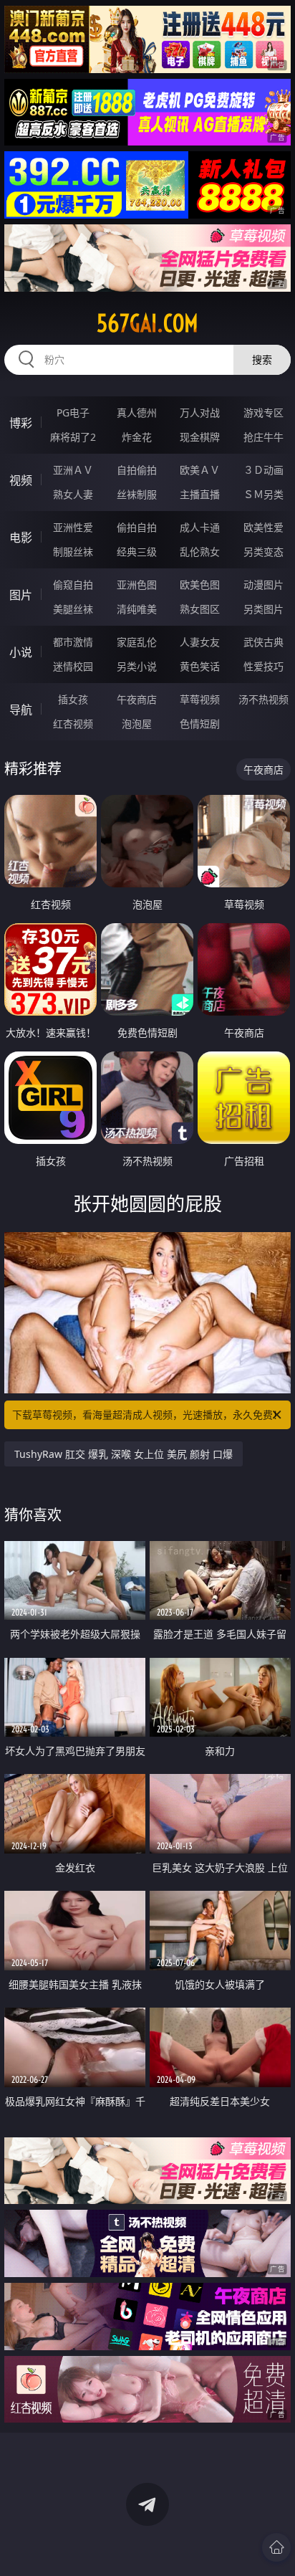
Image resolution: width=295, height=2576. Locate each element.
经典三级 (137, 552)
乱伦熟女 (200, 552)
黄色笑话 (200, 666)
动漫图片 (263, 585)
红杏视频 (73, 724)
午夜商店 (137, 699)
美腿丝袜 (73, 609)
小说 (21, 652)
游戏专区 (263, 412)
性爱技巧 (263, 666)
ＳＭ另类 (263, 494)
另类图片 (263, 609)
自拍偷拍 (137, 470)
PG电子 (73, 412)
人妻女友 (200, 642)
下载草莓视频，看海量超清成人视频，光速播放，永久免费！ (147, 1415)
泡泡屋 (137, 724)
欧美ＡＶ (200, 470)
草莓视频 (200, 699)
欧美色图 (200, 585)
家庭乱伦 (137, 642)
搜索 (262, 359)
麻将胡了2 (73, 437)
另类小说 (137, 666)
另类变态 (263, 552)
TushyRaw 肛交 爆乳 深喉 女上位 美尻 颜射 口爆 (124, 1454)
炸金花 (137, 437)
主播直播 (200, 494)
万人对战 (200, 412)
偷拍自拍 (137, 527)
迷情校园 (73, 666)
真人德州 (137, 412)
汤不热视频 (263, 699)
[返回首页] (276, 2547)
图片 (21, 595)
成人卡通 (200, 527)
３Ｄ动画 (263, 470)
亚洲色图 (137, 585)
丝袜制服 (137, 494)
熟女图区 (200, 609)
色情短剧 (200, 724)
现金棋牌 (200, 437)
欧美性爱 (263, 527)
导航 (21, 710)
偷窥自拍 (73, 585)
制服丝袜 (73, 552)
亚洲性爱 (73, 527)
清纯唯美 (137, 609)
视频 (21, 480)
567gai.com (147, 323)
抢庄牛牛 (263, 437)
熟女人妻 (73, 494)
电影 (21, 538)
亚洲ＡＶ (73, 470)
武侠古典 (263, 642)
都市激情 (73, 642)
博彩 (21, 423)
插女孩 (73, 699)
